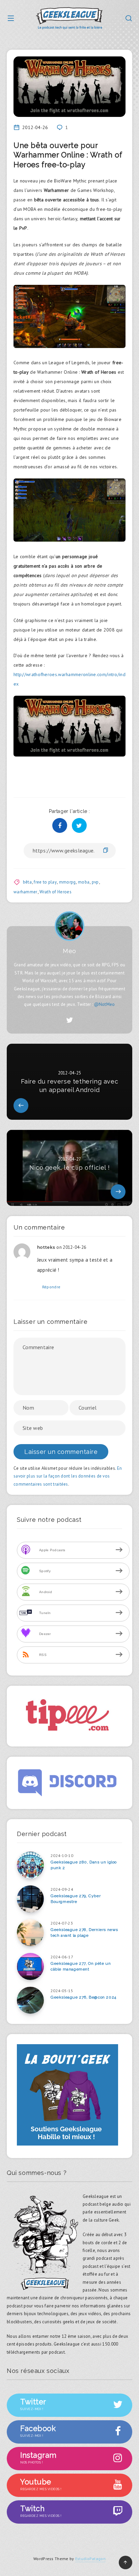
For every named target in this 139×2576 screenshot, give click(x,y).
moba (84, 882)
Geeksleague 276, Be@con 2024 (84, 1997)
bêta (27, 882)
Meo (69, 951)
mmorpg (67, 882)
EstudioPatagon (90, 2559)
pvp (95, 882)
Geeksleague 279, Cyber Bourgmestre (76, 1899)
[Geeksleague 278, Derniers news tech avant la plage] (30, 1933)
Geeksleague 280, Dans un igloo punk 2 (84, 1865)
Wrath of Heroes (55, 892)
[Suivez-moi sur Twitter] (69, 1020)
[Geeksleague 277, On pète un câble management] (30, 1966)
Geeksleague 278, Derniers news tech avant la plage (84, 1933)
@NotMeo (105, 1004)
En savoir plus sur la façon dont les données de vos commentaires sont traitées (68, 1476)
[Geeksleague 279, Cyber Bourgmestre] (30, 1899)
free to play (45, 882)
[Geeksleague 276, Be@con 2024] (30, 2000)
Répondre (51, 1287)
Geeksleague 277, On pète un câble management (81, 1966)
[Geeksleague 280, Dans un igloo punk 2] (30, 1865)
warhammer (25, 892)
